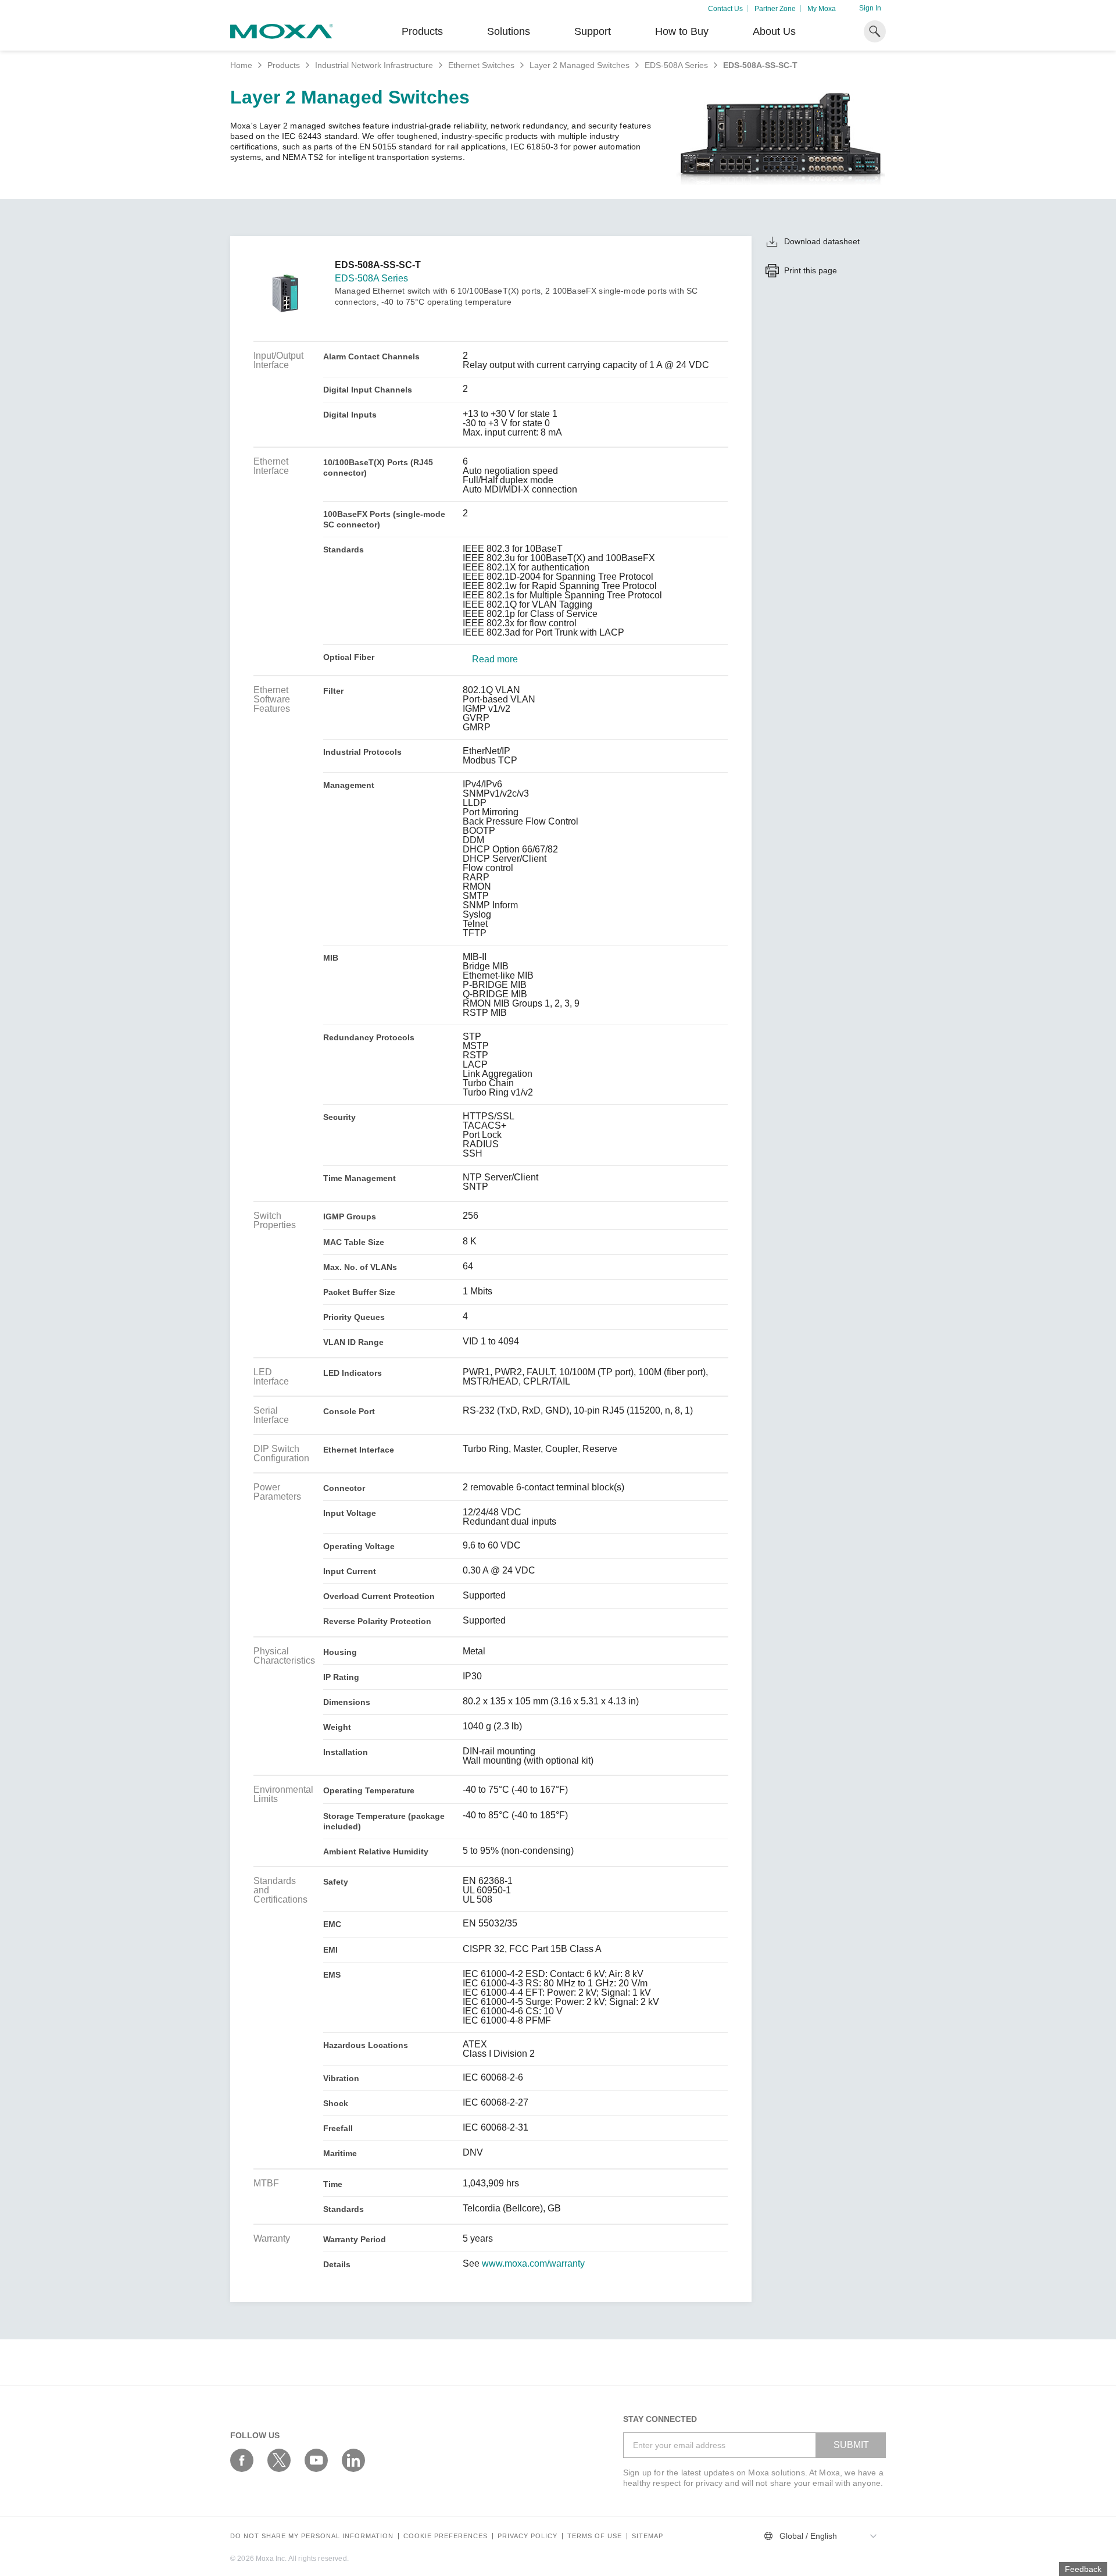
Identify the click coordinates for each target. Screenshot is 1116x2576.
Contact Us (725, 9)
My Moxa (822, 9)
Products (284, 65)
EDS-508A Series (676, 65)
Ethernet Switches (481, 65)
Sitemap (648, 2536)
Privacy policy (527, 2536)
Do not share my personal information (312, 2536)
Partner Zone (775, 9)
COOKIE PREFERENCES (446, 2536)
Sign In (870, 8)
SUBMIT (851, 2445)
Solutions (509, 31)
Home (241, 65)
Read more (495, 659)
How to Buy (682, 31)
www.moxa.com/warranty (533, 2264)
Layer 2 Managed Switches (580, 65)
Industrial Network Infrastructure (374, 65)
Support (593, 31)
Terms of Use (595, 2536)
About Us (774, 31)
